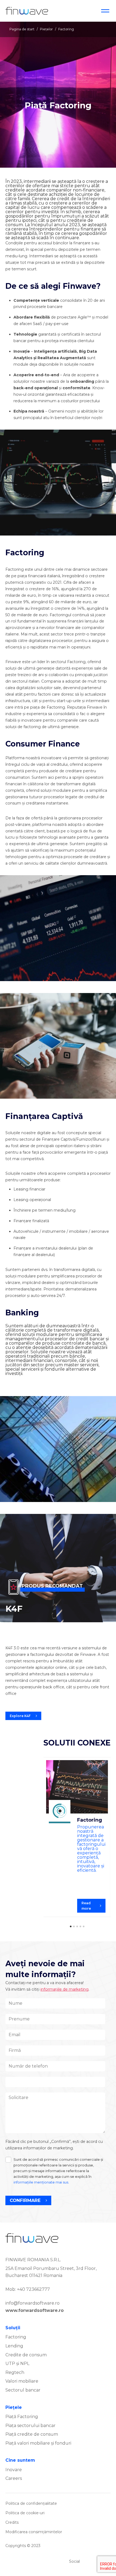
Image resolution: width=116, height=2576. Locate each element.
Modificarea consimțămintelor (34, 2532)
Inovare (14, 2470)
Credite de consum (26, 2355)
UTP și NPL (17, 2364)
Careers (14, 2478)
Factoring (16, 2337)
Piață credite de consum (32, 2434)
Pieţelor (46, 29)
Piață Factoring (22, 2417)
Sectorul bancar (23, 2390)
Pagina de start (22, 29)
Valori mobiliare (22, 2381)
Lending (14, 2346)
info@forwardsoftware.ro (33, 2303)
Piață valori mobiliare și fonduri (38, 2443)
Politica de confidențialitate (31, 2503)
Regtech (15, 2372)
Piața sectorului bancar (30, 2426)
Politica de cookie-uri (25, 2513)
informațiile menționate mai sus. (41, 2182)
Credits (12, 2522)
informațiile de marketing (64, 1989)
